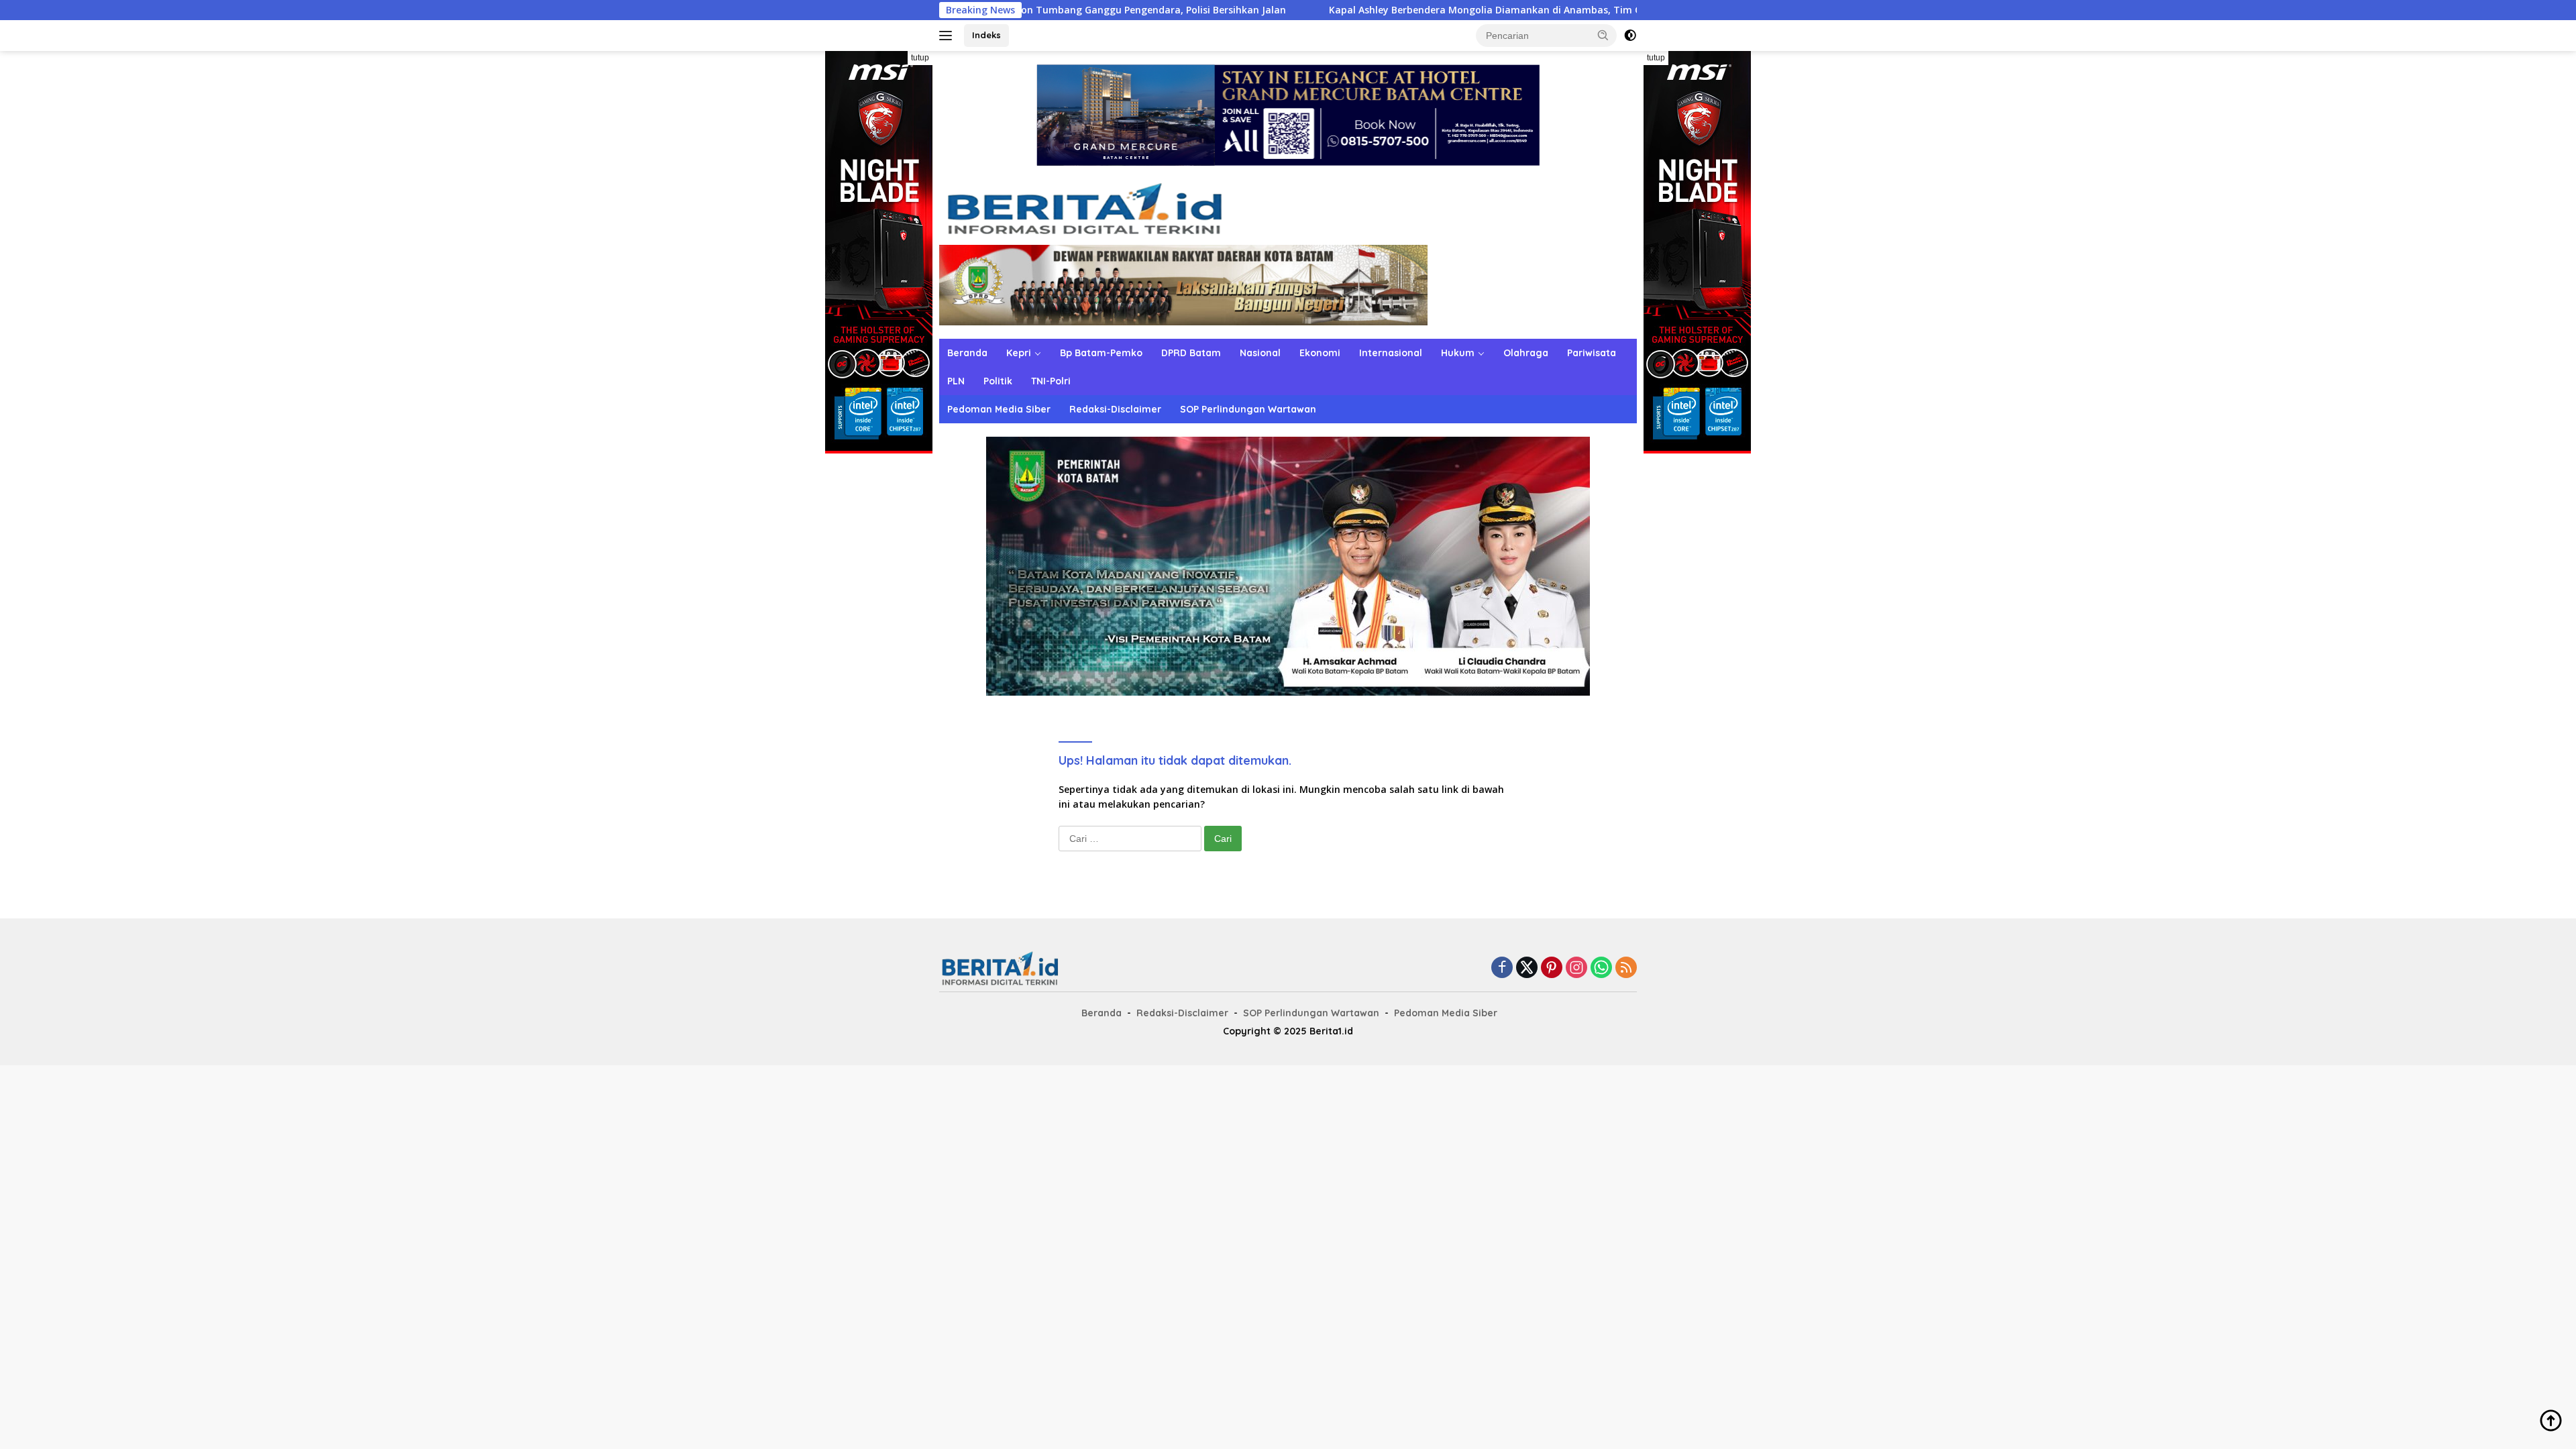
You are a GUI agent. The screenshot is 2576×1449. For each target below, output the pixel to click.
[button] (1603, 35)
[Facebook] (1502, 968)
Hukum (1458, 353)
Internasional (1391, 353)
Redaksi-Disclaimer (1115, 409)
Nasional (1260, 353)
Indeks (986, 35)
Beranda (967, 353)
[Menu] (948, 36)
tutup (920, 58)
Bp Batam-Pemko (1101, 353)
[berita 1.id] (1084, 211)
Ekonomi (1320, 353)
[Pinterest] (1552, 968)
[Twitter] (1527, 968)
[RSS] (1626, 968)
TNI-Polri (1051, 381)
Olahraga (1526, 353)
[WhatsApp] (1601, 968)
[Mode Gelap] (1630, 36)
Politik (998, 381)
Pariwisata (1592, 353)
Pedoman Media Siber (999, 409)
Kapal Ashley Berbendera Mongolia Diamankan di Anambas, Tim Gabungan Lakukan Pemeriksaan (1414, 10)
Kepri (1019, 353)
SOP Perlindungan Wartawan (1248, 409)
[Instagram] (1576, 968)
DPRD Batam (1191, 353)
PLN (956, 381)
